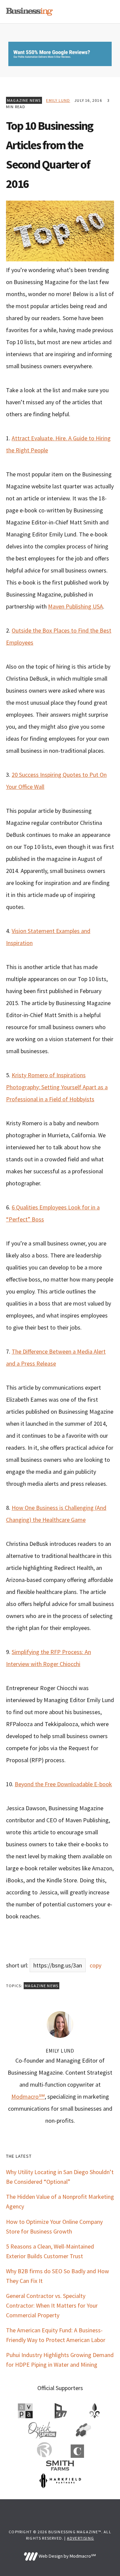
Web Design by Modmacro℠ (67, 2556)
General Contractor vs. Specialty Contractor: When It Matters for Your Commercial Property (52, 2305)
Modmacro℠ (28, 2096)
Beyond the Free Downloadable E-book (63, 1784)
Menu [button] (106, 12)
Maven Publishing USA (75, 606)
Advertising (80, 2538)
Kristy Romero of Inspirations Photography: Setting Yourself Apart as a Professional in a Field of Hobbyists (57, 1087)
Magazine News (24, 100)
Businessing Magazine (29, 12)
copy (95, 1965)
